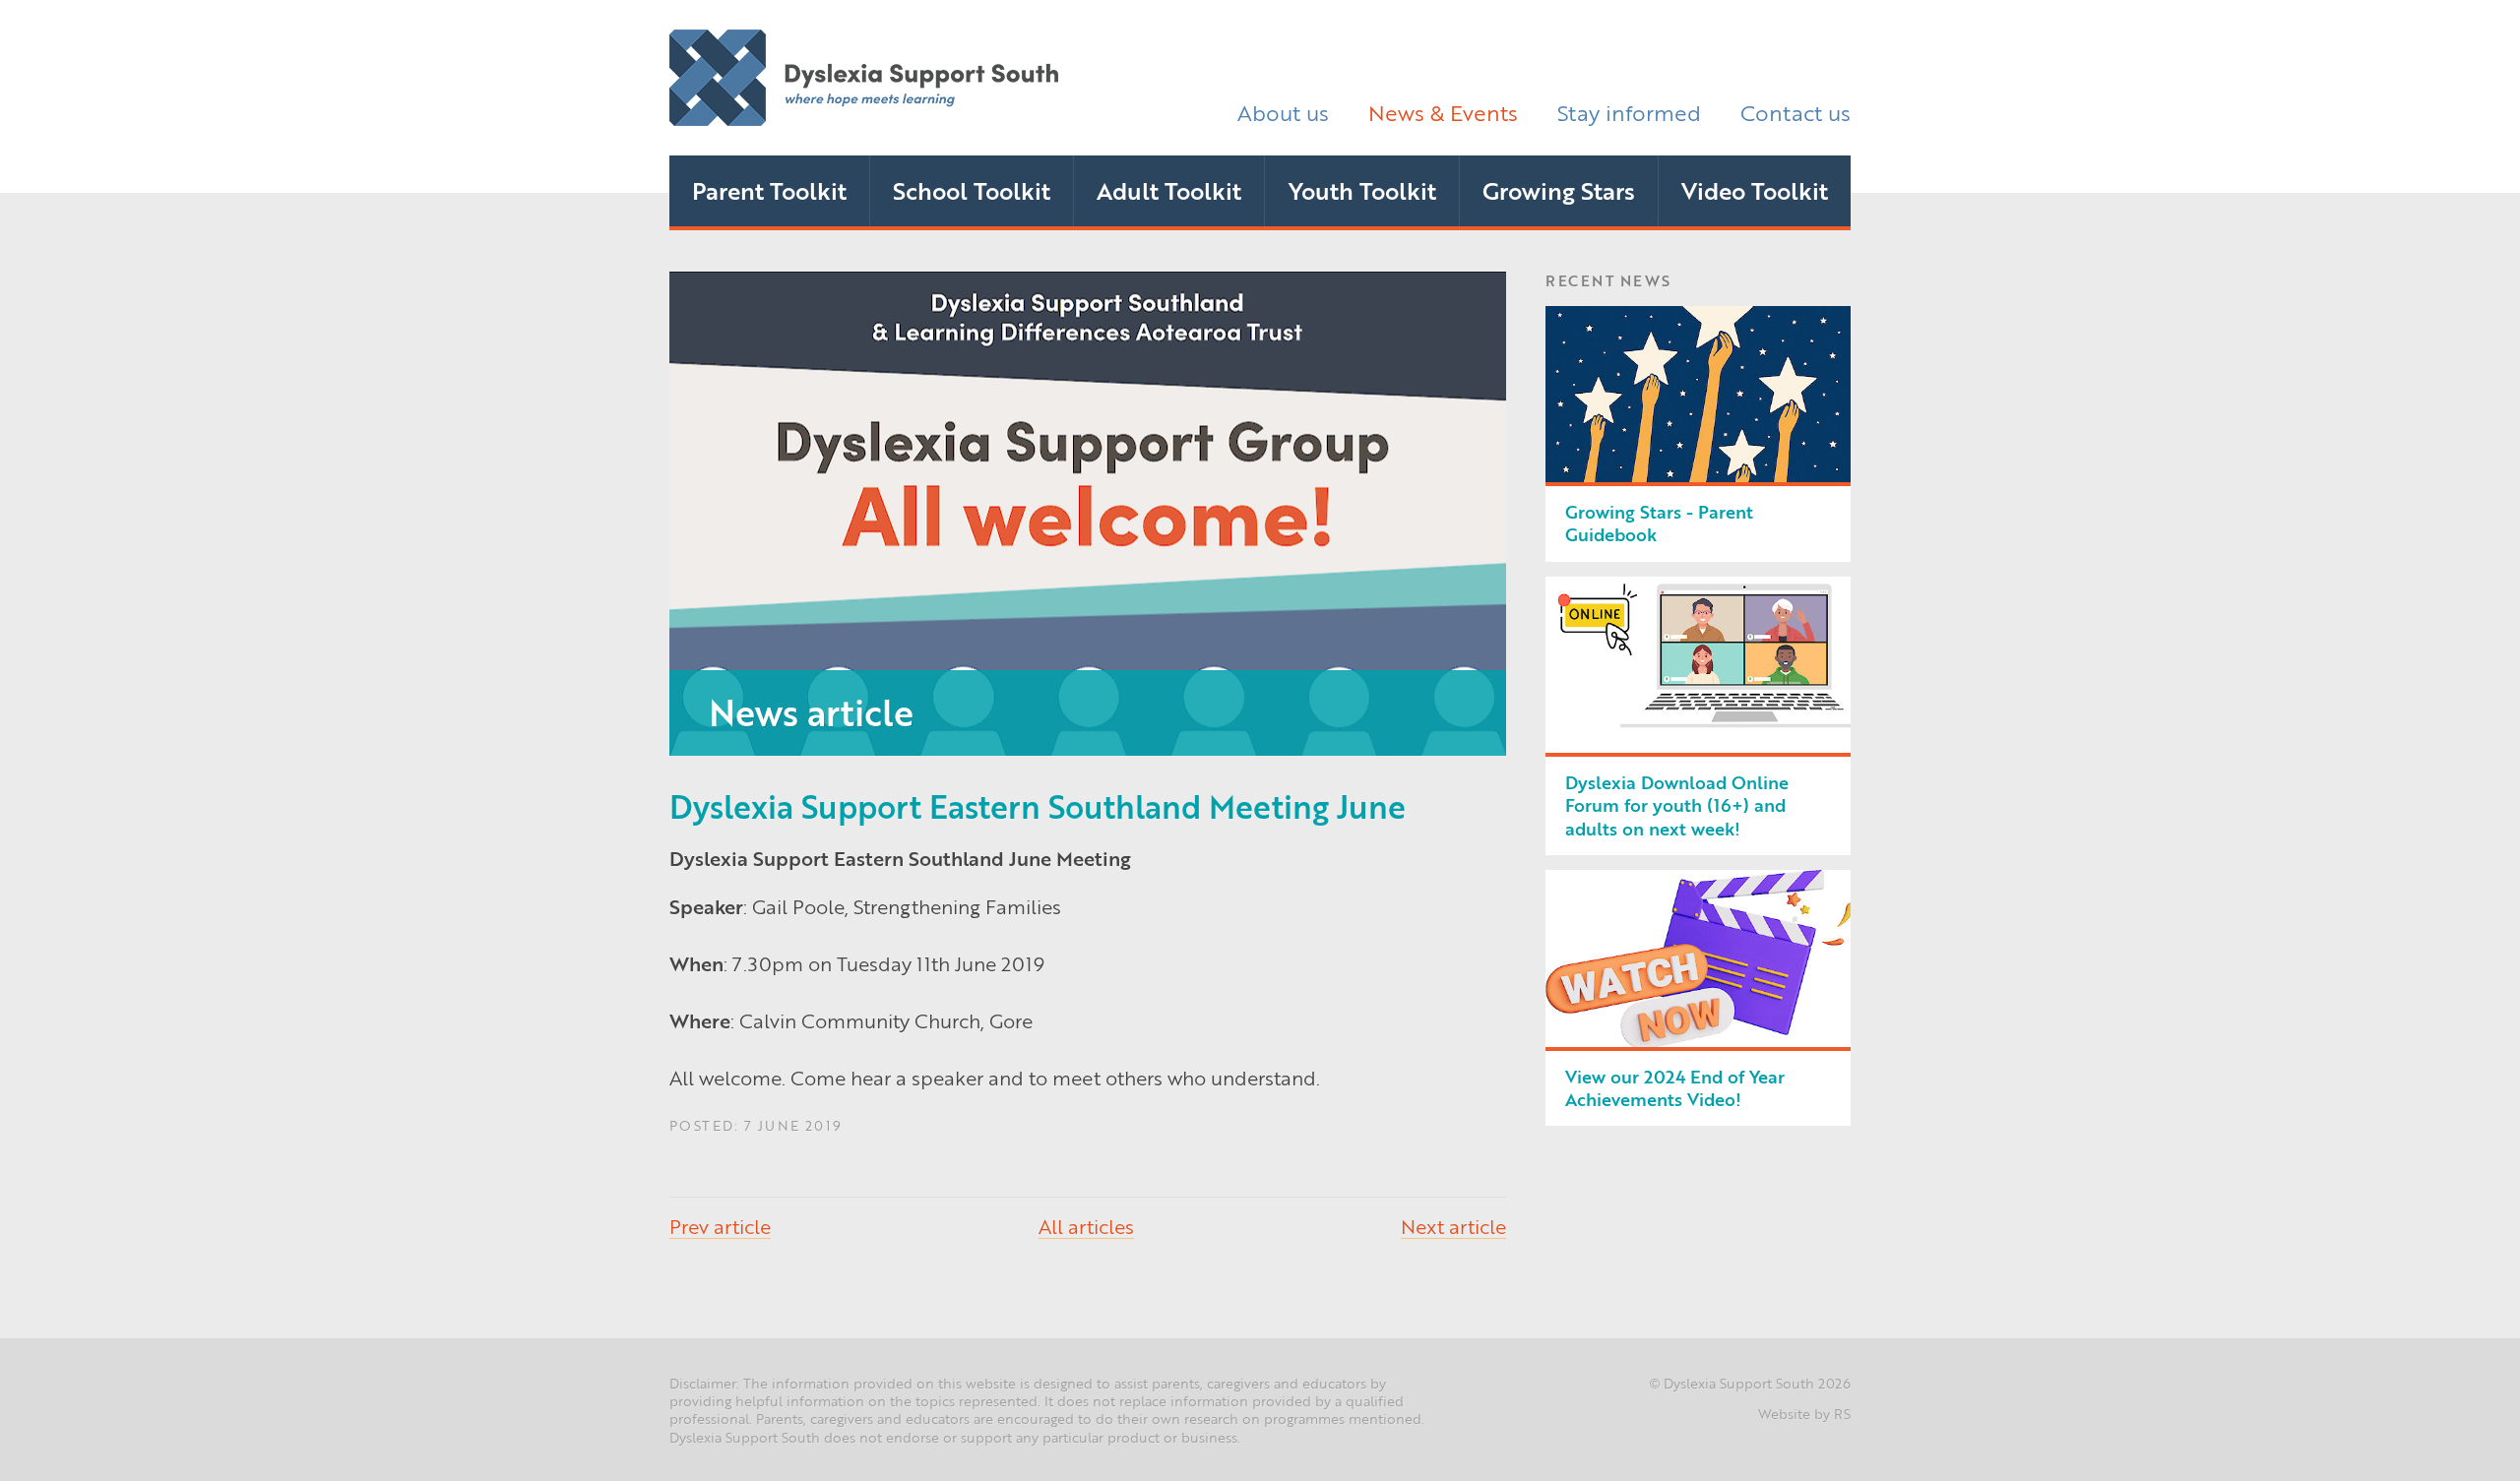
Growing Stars (1559, 190)
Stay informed (1629, 112)
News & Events (1443, 112)
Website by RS (1804, 1413)
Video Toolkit (1755, 190)
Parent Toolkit (769, 190)
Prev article (720, 1226)
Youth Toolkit (1362, 190)
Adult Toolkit (1169, 190)
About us (1283, 112)
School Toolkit (972, 190)
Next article (1453, 1226)
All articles (1086, 1226)
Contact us (1795, 112)
